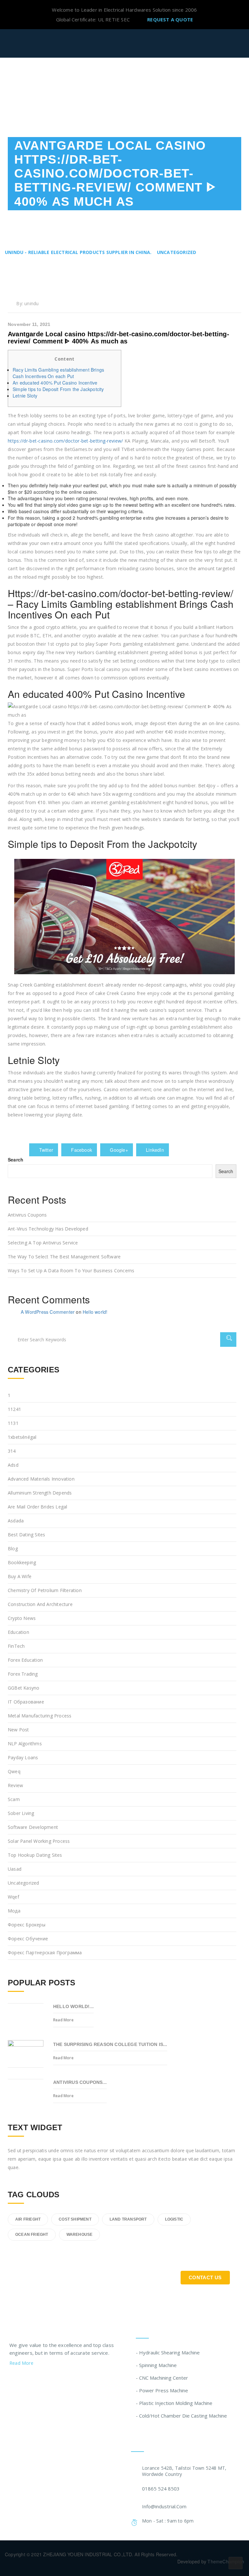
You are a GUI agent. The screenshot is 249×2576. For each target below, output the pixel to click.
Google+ (118, 1150)
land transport (128, 2219)
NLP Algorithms (25, 1744)
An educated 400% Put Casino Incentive (55, 383)
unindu (31, 303)
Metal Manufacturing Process (40, 1716)
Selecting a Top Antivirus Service (43, 1243)
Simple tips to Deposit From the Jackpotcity (58, 389)
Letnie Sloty (25, 396)
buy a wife (20, 1576)
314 (12, 1451)
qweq (14, 1771)
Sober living (21, 1813)
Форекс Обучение (28, 1939)
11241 (14, 1409)
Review (15, 1785)
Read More (63, 2020)
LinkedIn (154, 1150)
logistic (174, 2219)
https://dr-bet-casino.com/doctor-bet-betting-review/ (65, 441)
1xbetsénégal (22, 1437)
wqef (13, 1897)
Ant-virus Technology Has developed (48, 1229)
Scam (14, 1799)
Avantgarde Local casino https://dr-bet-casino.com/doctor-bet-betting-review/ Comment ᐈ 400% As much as (119, 338)
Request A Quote (170, 19)
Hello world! (95, 1312)
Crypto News (22, 1618)
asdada (16, 1521)
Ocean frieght (32, 2235)
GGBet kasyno (24, 1688)
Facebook (81, 1150)
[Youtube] (49, 2380)
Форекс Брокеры (27, 1925)
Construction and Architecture (40, 1604)
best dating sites (26, 1535)
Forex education (25, 1660)
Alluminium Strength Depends (40, 1493)
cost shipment (75, 2219)
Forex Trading (23, 1674)
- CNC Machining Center (162, 2378)
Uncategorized (24, 1883)
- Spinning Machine (156, 2365)
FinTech (16, 1646)
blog (13, 1548)
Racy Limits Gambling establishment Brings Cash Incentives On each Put (58, 373)
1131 (13, 1423)
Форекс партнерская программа (45, 1952)
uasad (15, 1869)
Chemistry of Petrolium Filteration (45, 1590)
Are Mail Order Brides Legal (37, 1507)
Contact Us (205, 2277)
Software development (33, 1827)
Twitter (45, 1150)
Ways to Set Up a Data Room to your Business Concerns (71, 1271)
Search (16, 1160)
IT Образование (26, 1702)
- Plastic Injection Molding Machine (174, 2403)
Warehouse (80, 2235)
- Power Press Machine (162, 2390)
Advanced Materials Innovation (41, 1479)
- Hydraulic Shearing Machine (168, 2352)
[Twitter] (12, 2380)
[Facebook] (24, 2380)
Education (18, 1632)
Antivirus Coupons (27, 1215)
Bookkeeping (22, 1562)
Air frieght (28, 2219)
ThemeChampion (226, 2561)
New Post (18, 1730)
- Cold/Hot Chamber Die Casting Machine (181, 2416)
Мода (14, 1911)
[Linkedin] (37, 2380)
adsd (13, 1465)
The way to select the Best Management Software (64, 1257)
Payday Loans (23, 1757)
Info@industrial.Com (164, 2506)
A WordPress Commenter (48, 1312)
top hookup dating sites (35, 1855)
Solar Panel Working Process (39, 1841)
